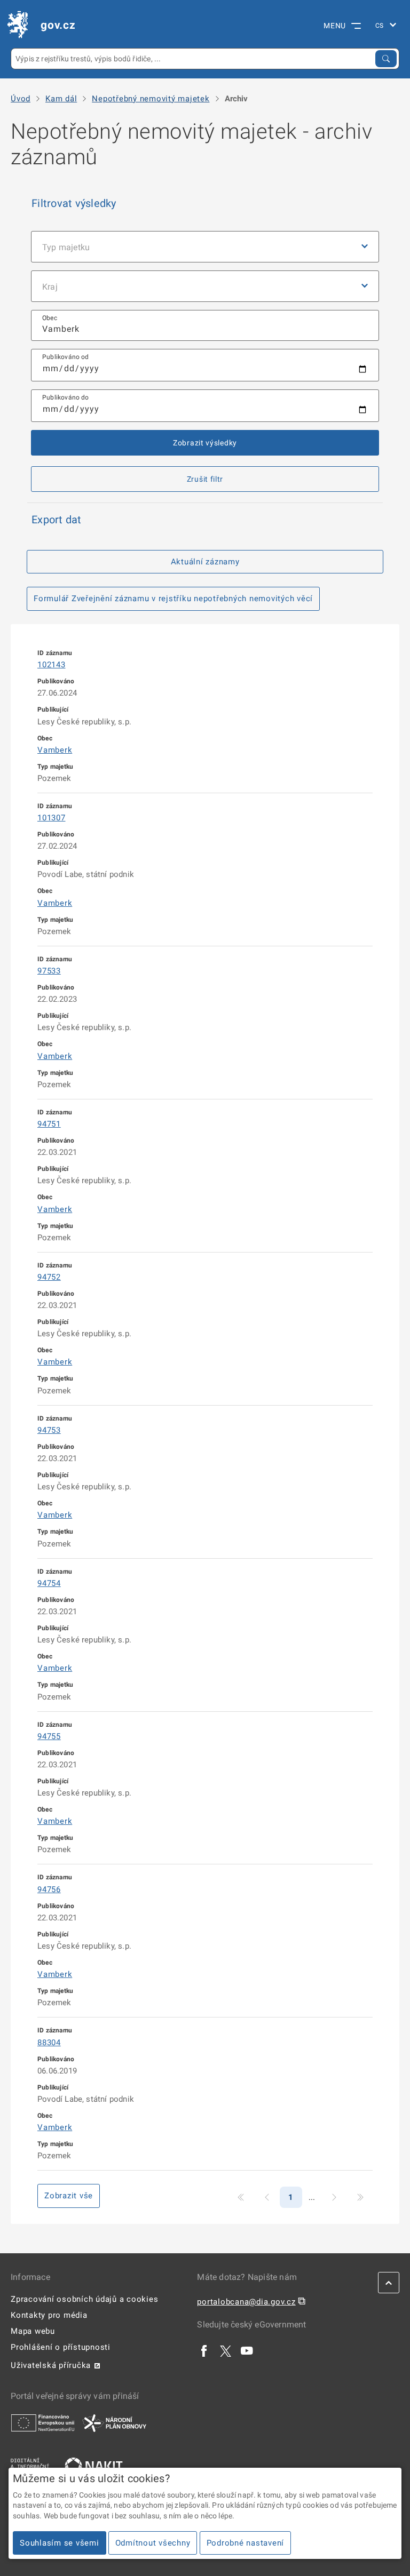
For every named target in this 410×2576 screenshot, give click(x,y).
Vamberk (55, 750)
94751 (49, 1124)
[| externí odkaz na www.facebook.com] (204, 2350)
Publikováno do (66, 397)
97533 (49, 971)
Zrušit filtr (205, 479)
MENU (335, 26)
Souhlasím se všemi (60, 2543)
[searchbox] (205, 326)
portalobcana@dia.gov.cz (246, 2302)
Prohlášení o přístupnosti (61, 2347)
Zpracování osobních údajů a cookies (84, 2299)
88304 (49, 2043)
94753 (49, 1430)
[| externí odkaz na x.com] (226, 2350)
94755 (49, 1736)
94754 (49, 1583)
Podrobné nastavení (246, 2543)
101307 (52, 818)
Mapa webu (33, 2331)
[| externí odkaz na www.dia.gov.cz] (30, 2466)
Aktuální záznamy (205, 562)
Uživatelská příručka (51, 2365)
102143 (52, 665)
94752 (49, 1277)
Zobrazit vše (69, 2196)
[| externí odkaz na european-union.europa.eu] (43, 2422)
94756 (49, 1889)
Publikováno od (66, 357)
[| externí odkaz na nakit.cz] (94, 2466)
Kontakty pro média (49, 2315)
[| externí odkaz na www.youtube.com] (247, 2350)
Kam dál (61, 99)
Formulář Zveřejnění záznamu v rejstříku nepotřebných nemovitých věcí (173, 599)
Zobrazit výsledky (205, 443)
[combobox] (205, 326)
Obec (50, 318)
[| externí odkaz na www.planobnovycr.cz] (114, 2422)
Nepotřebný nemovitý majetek (151, 99)
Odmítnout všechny (153, 2543)
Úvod (21, 99)
